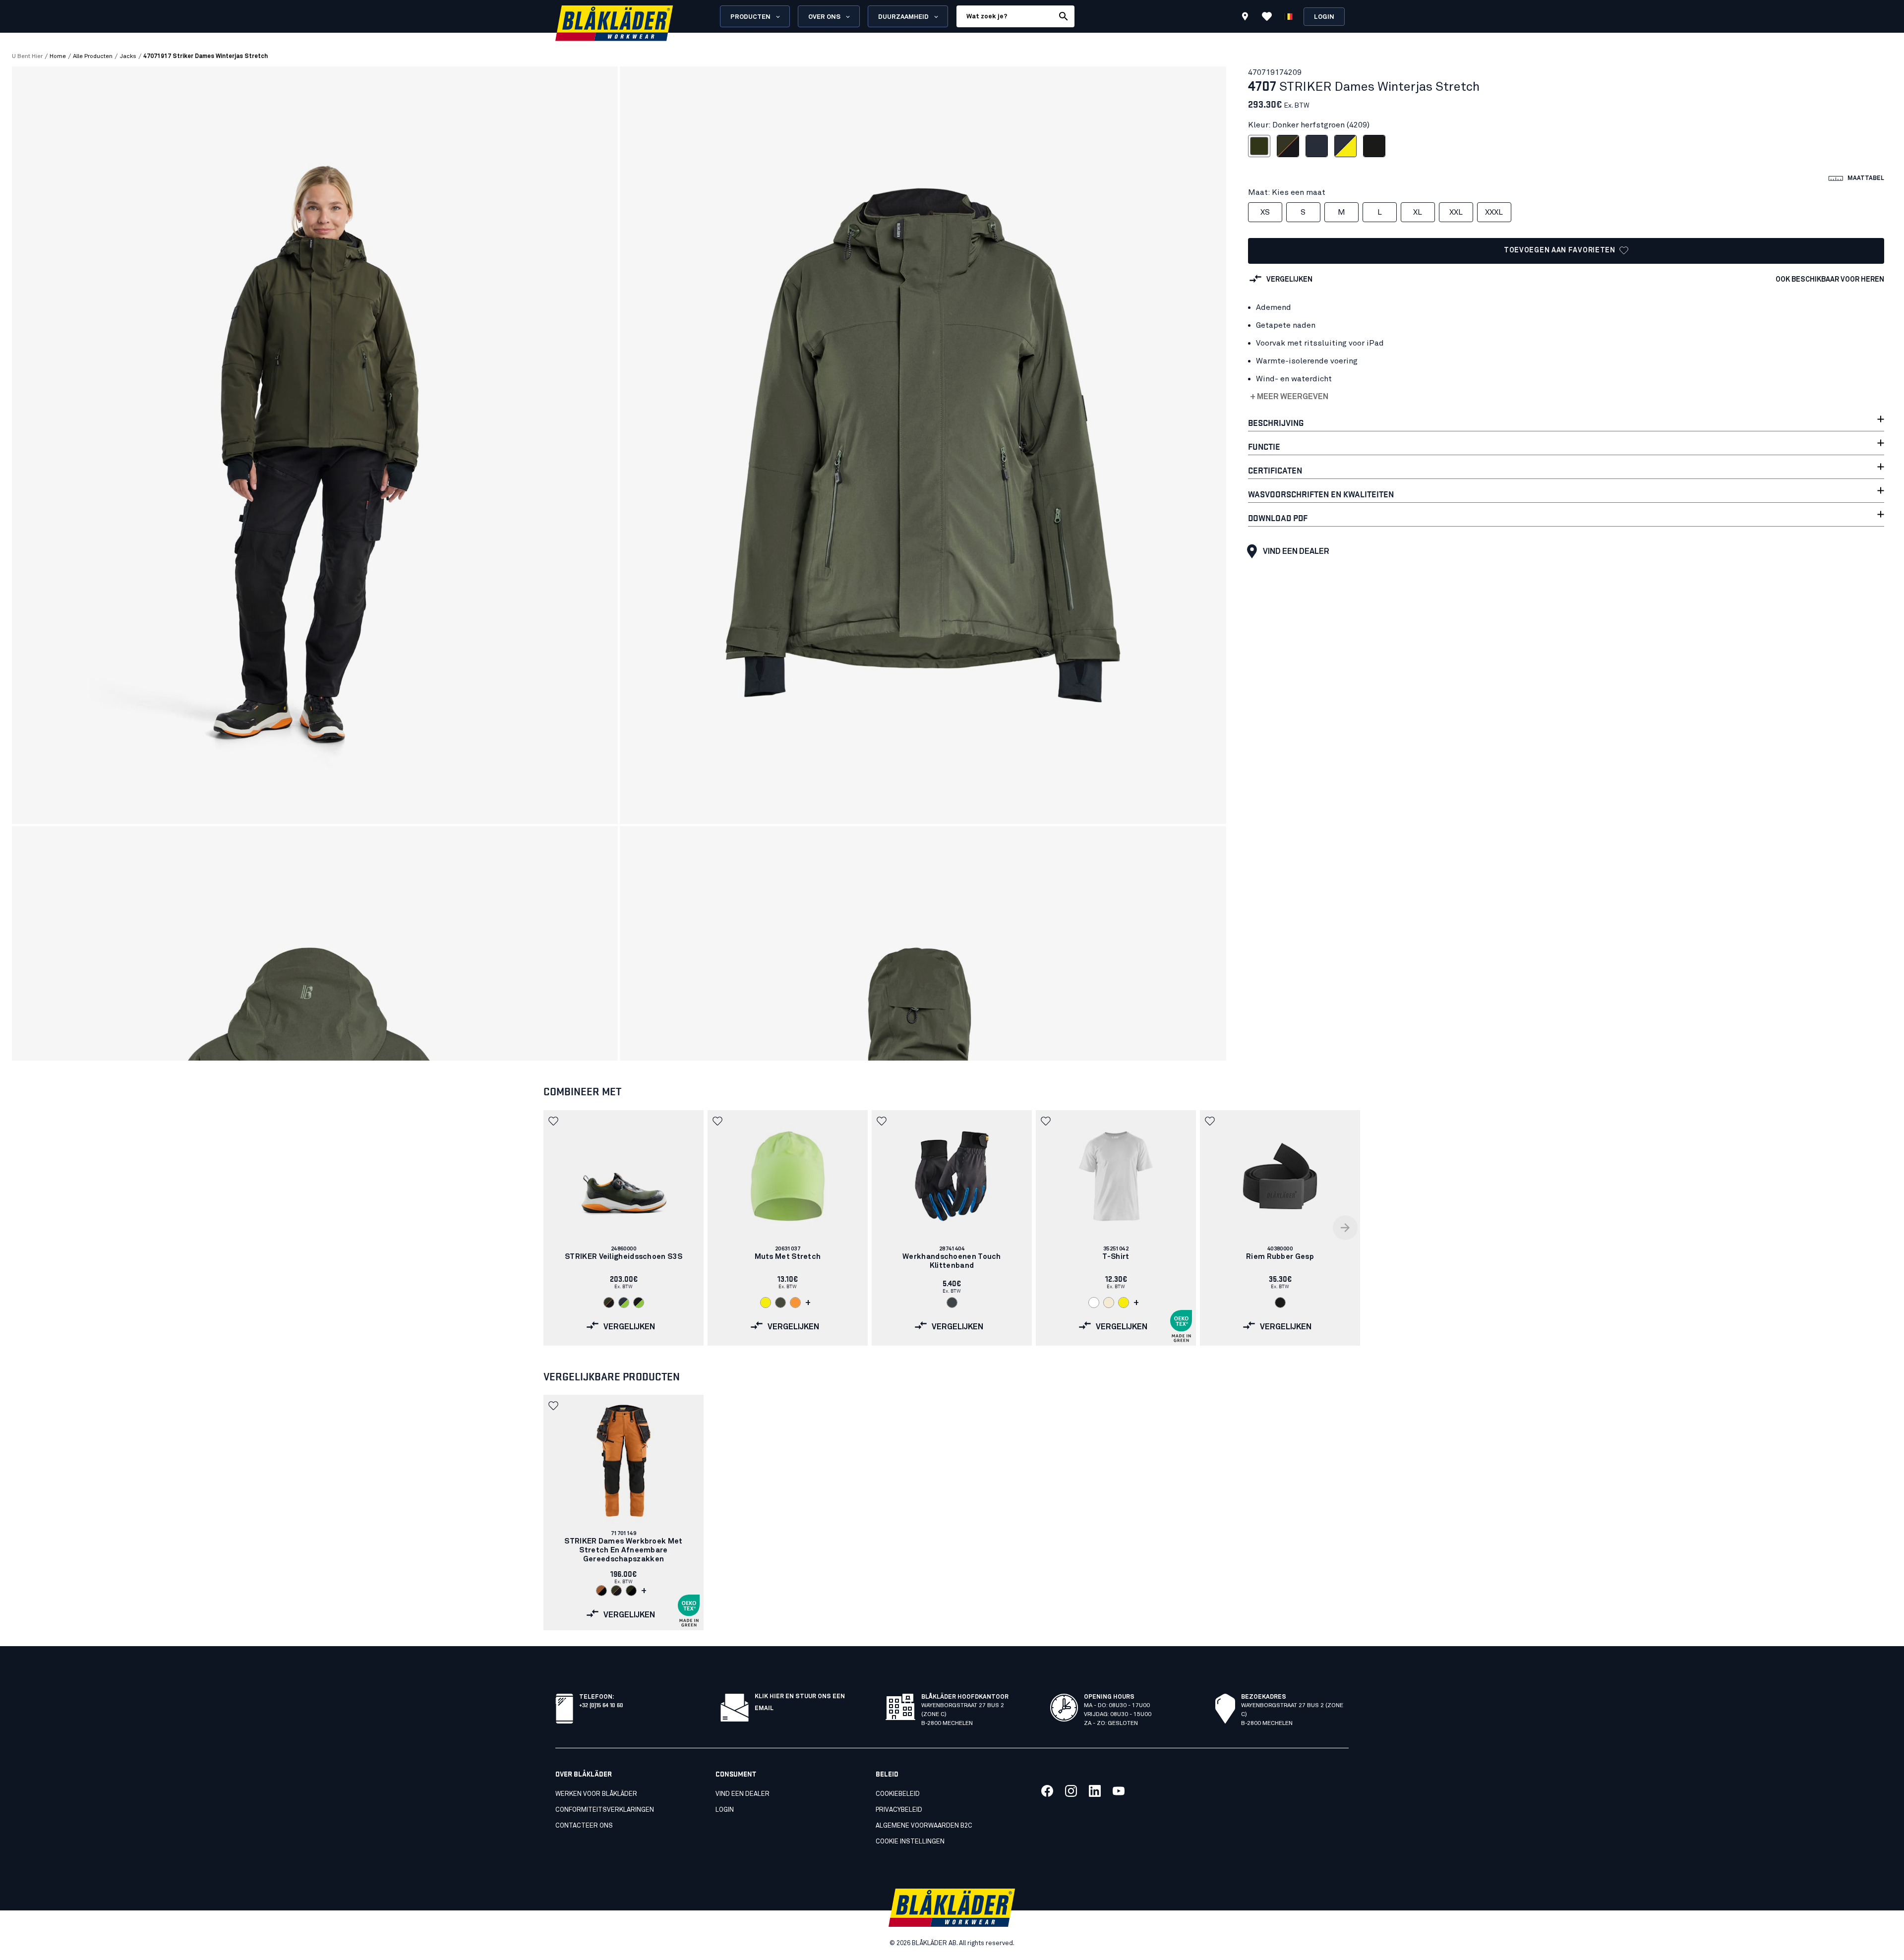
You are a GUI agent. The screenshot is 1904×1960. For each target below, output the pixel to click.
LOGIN (725, 1810)
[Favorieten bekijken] (1267, 16)
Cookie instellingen (910, 1842)
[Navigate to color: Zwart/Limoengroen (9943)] (639, 1303)
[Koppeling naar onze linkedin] (1095, 1791)
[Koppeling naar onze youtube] (1119, 1791)
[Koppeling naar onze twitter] (1071, 1791)
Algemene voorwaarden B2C (924, 1826)
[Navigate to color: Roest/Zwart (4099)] (601, 1591)
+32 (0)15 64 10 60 (601, 1704)
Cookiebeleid (898, 1794)
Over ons (824, 17)
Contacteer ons (584, 1826)
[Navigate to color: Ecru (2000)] (1109, 1303)
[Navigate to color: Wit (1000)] (1094, 1303)
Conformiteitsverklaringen (605, 1810)
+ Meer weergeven (1289, 397)
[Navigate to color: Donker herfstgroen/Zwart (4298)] (631, 1591)
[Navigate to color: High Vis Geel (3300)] (766, 1303)
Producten (750, 17)
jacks (128, 57)
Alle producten (93, 57)
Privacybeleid (899, 1810)
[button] (554, 1121)
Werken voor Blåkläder (596, 1794)
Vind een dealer (1296, 551)
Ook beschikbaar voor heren (1830, 280)
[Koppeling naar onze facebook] (1047, 1791)
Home (58, 57)
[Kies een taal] (1289, 16)
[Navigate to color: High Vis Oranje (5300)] (795, 1303)
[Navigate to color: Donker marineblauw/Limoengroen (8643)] (624, 1303)
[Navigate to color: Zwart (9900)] (1280, 1303)
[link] (624, 1228)
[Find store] (1245, 18)
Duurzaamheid (903, 17)
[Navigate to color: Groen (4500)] (780, 1303)
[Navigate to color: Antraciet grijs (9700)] (952, 1303)
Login (1324, 17)
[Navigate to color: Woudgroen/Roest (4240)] (609, 1303)
